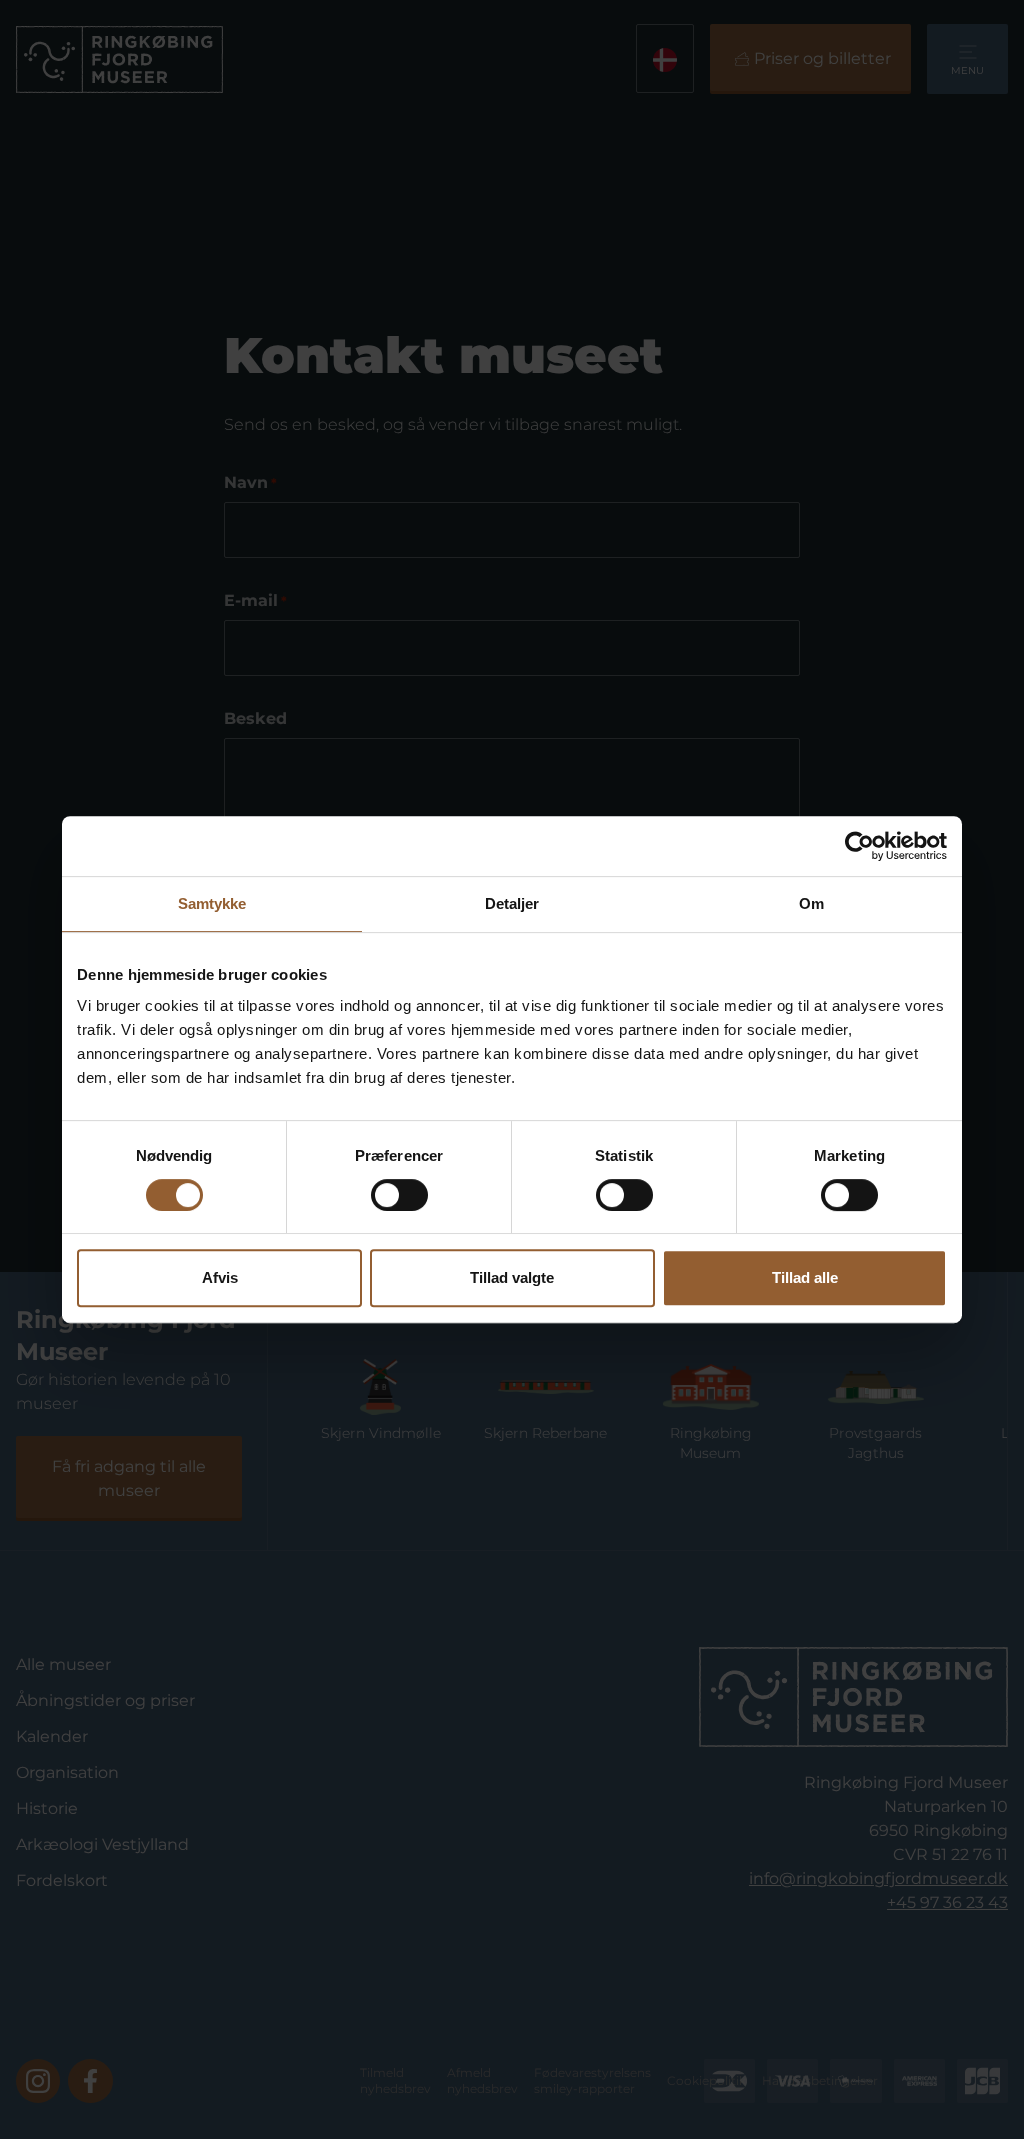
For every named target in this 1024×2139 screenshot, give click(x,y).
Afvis (220, 1277)
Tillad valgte (512, 1277)
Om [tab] (811, 903)
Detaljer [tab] (512, 903)
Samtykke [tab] (212, 903)
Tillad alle (805, 1277)
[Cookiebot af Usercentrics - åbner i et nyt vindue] (859, 846)
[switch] (399, 1195)
